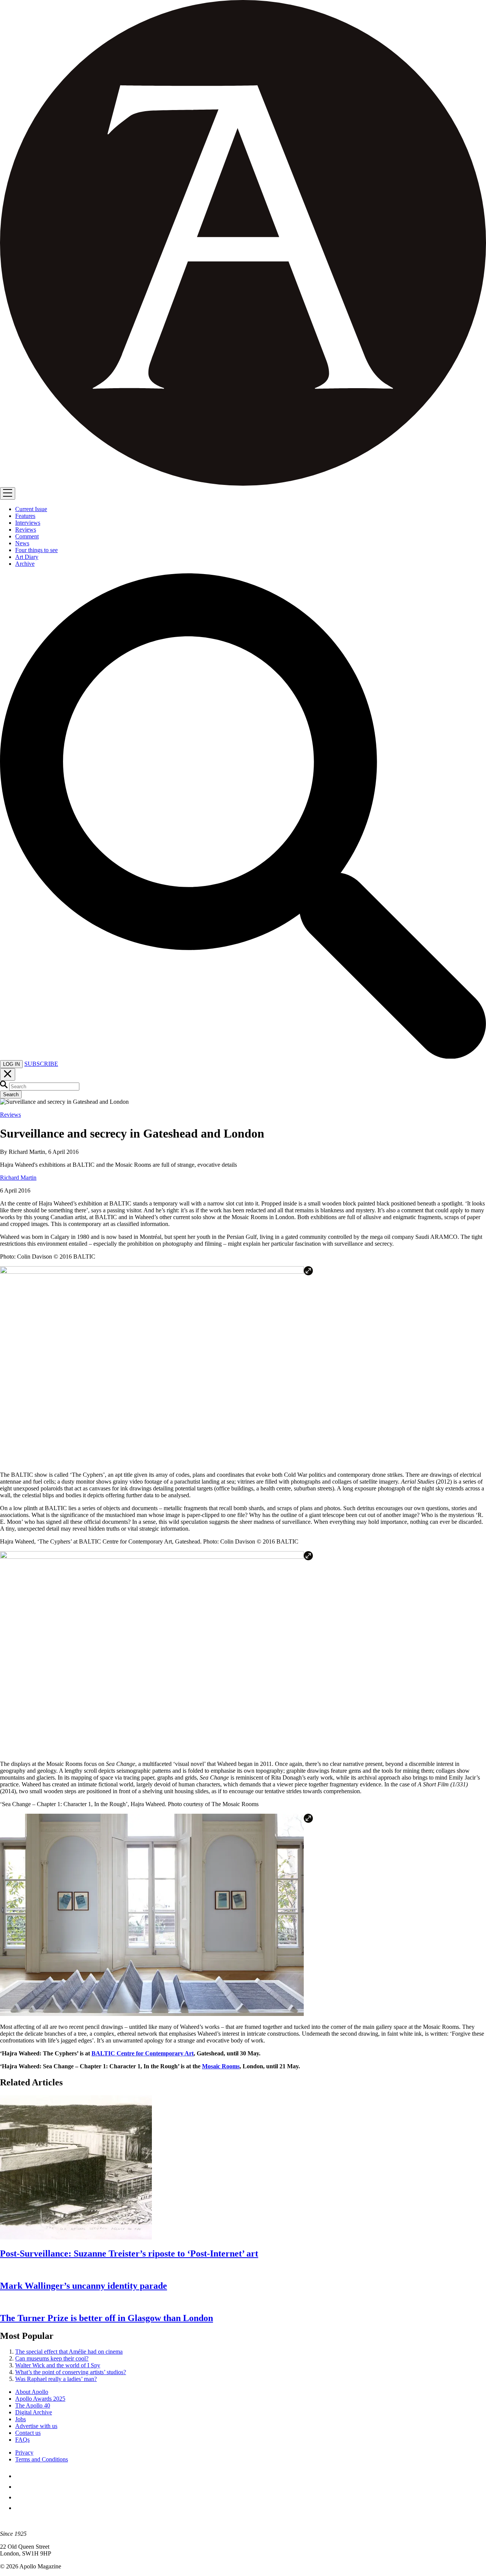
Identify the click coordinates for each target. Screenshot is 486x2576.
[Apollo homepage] (243, 244)
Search (11, 1094)
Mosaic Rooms (221, 2066)
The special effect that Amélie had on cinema (69, 2352)
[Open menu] (8, 493)
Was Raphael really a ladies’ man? (56, 2379)
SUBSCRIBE (41, 1064)
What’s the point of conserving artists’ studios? (71, 2372)
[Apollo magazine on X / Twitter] (20, 2487)
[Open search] (243, 1057)
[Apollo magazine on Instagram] (20, 2497)
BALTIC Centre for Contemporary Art (143, 2053)
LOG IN (11, 1064)
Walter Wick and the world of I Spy (58, 2365)
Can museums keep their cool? (52, 2358)
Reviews (10, 1115)
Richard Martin (18, 1178)
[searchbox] (44, 1087)
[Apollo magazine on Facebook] (20, 2476)
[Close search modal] (8, 1074)
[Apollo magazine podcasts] (20, 2508)
